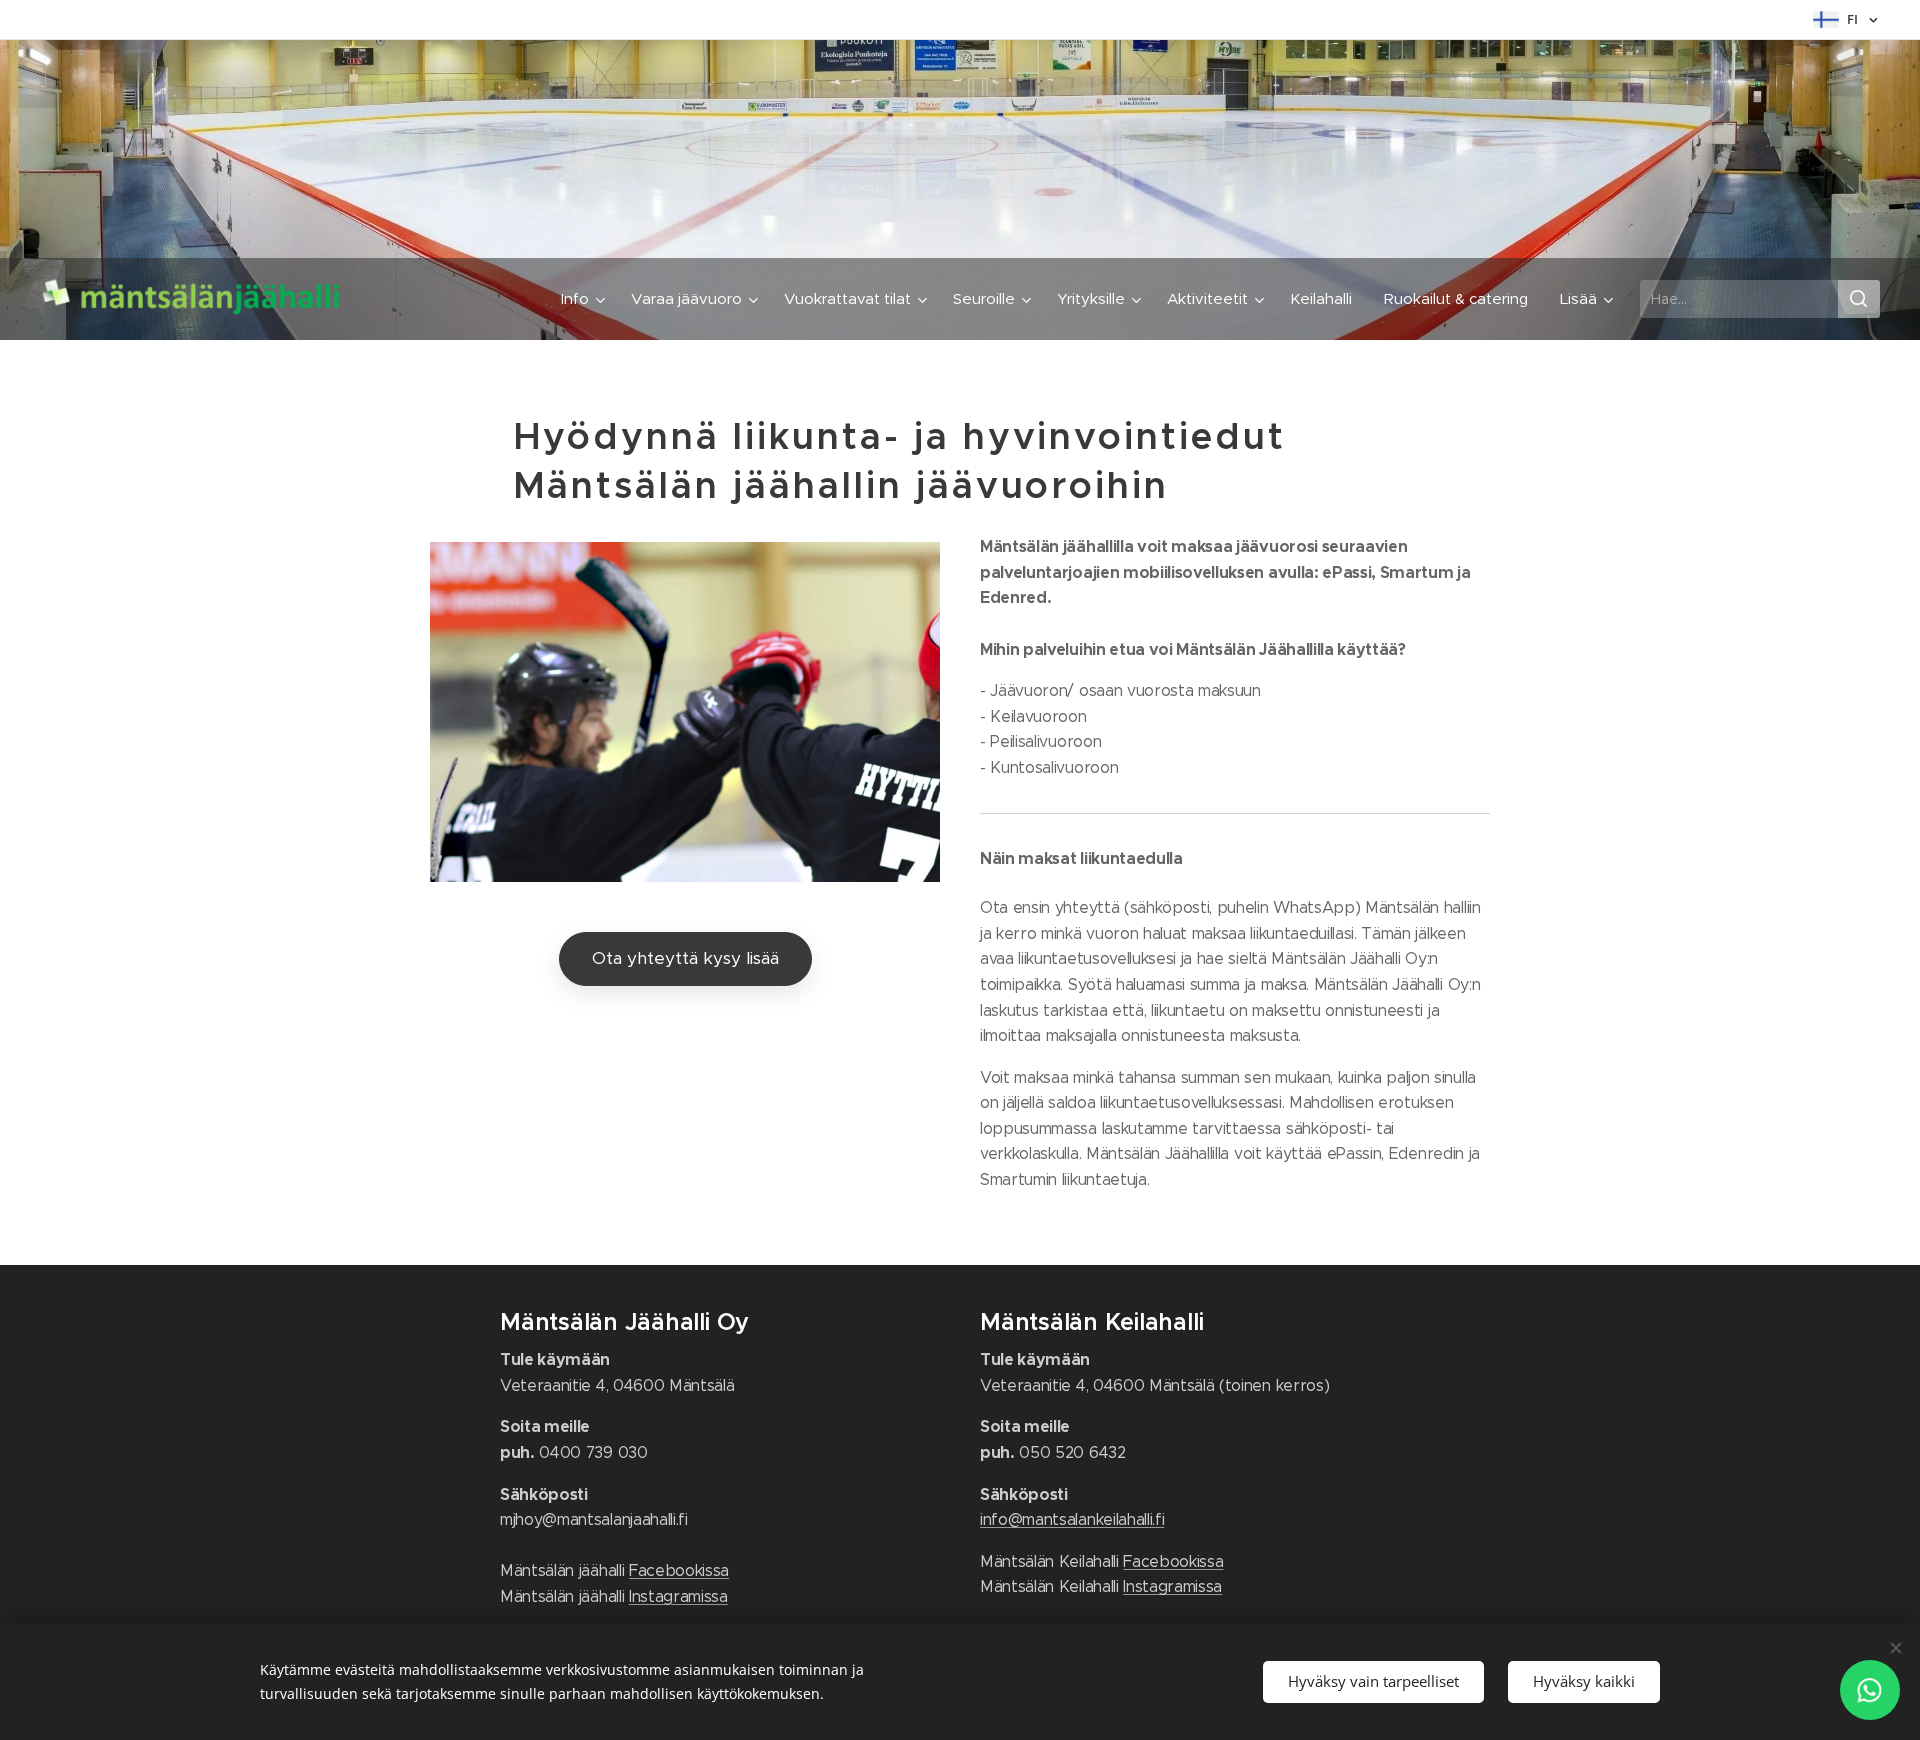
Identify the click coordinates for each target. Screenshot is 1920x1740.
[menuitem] (585, 299)
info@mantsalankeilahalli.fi (1072, 1519)
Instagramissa (678, 1596)
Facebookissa (679, 1570)
